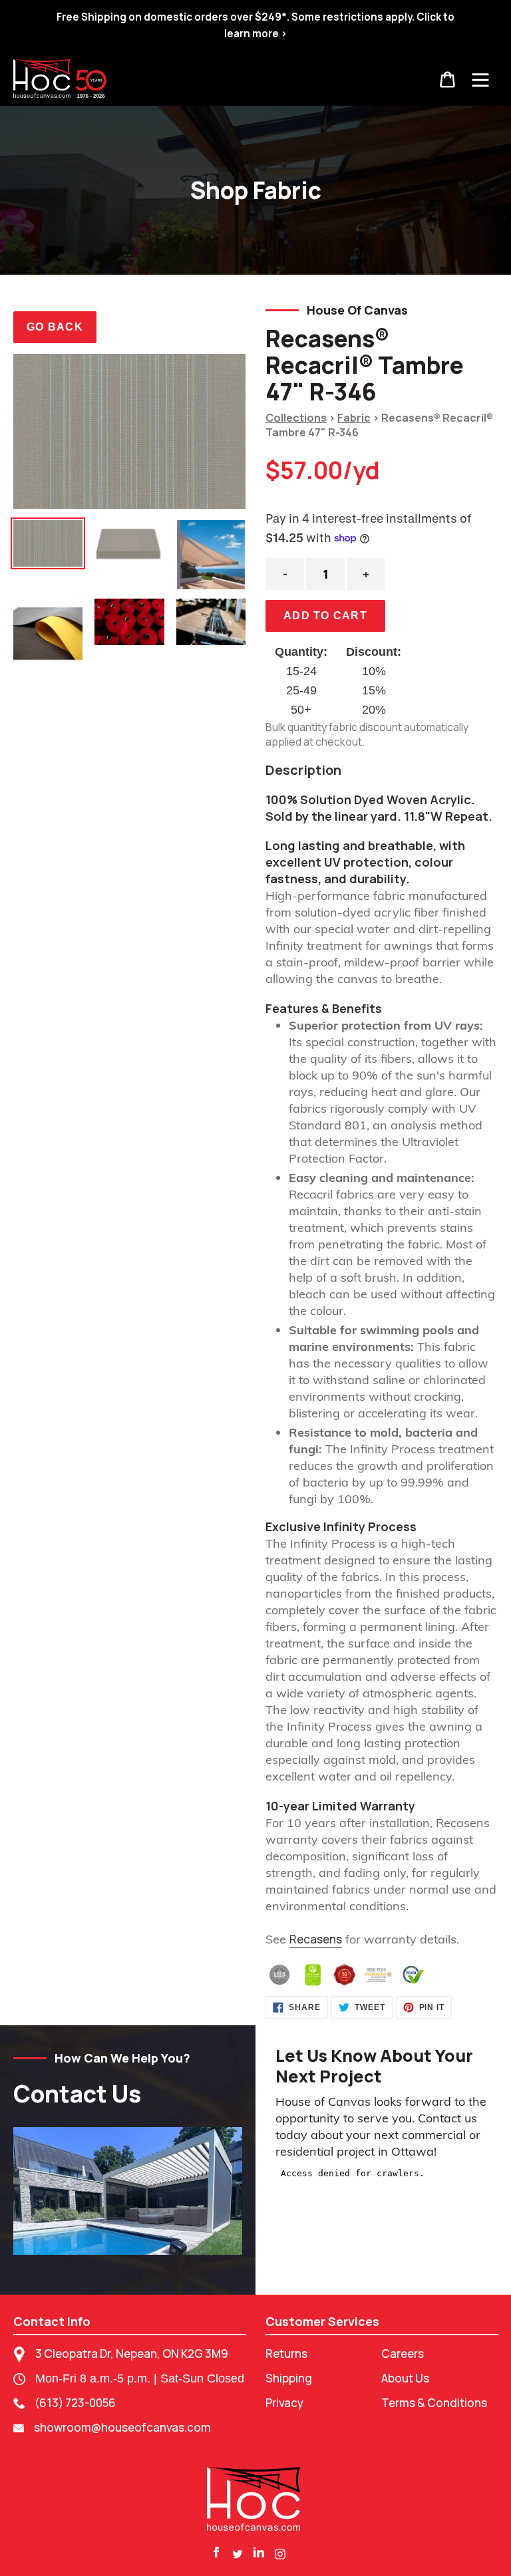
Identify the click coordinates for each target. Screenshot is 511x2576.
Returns (286, 2354)
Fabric (354, 418)
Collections (296, 418)
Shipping (289, 2378)
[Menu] (480, 78)
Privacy (284, 2403)
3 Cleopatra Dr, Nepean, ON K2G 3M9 (132, 2354)
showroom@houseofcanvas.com (122, 2427)
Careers (403, 2354)
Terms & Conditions (434, 2403)
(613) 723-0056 (75, 2403)
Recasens (316, 1939)
